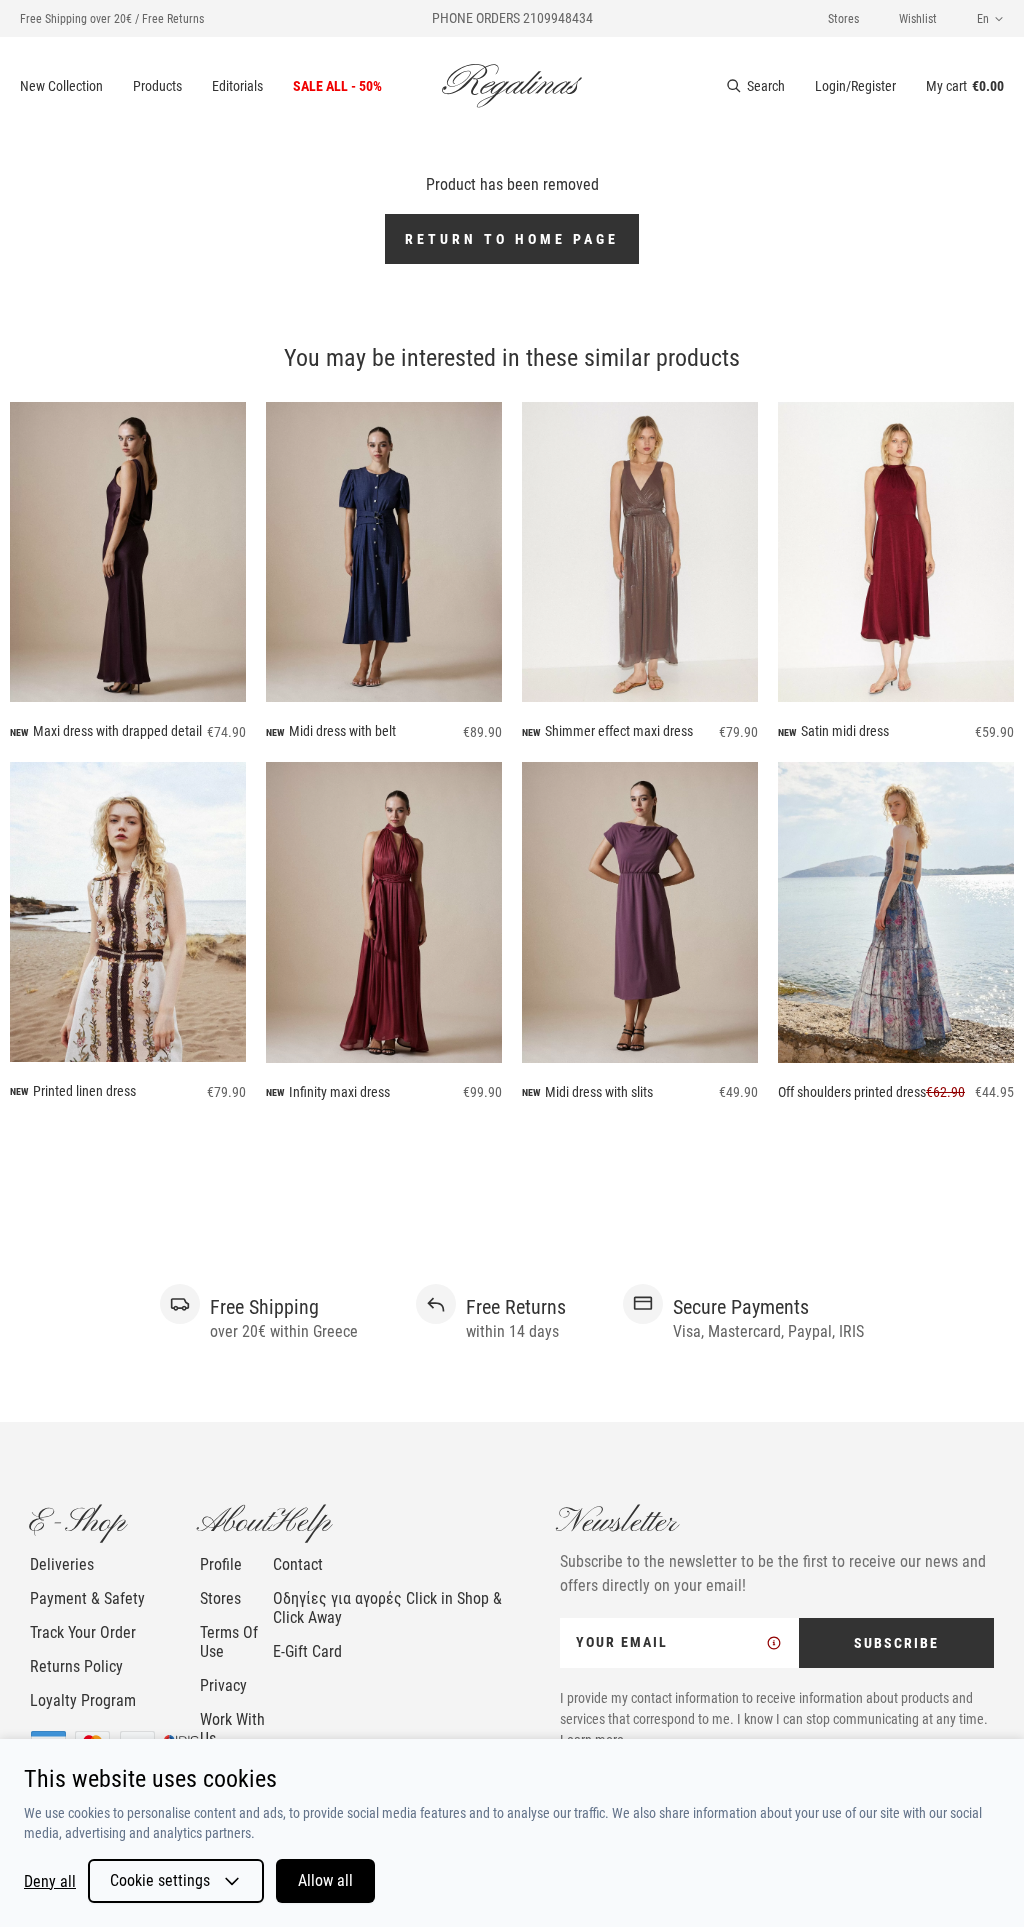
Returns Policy (76, 1666)
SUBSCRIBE (896, 1643)
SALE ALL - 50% (337, 86)
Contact (298, 1564)
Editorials (237, 86)
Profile (221, 1564)
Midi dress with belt (342, 731)
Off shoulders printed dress (852, 1092)
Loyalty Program (83, 1700)
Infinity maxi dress (339, 1092)
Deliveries (62, 1564)
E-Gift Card (307, 1651)
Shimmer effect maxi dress (619, 731)
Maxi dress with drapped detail (117, 731)
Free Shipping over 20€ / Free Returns (112, 19)
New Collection (61, 86)
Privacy (223, 1685)
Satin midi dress (845, 731)
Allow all (325, 1880)
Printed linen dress (84, 1091)
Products (157, 86)
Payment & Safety (87, 1598)
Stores (843, 19)
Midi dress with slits (599, 1092)
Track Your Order (83, 1632)
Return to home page (512, 239)
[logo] (512, 86)
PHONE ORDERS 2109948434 (512, 18)
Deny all (50, 1881)
